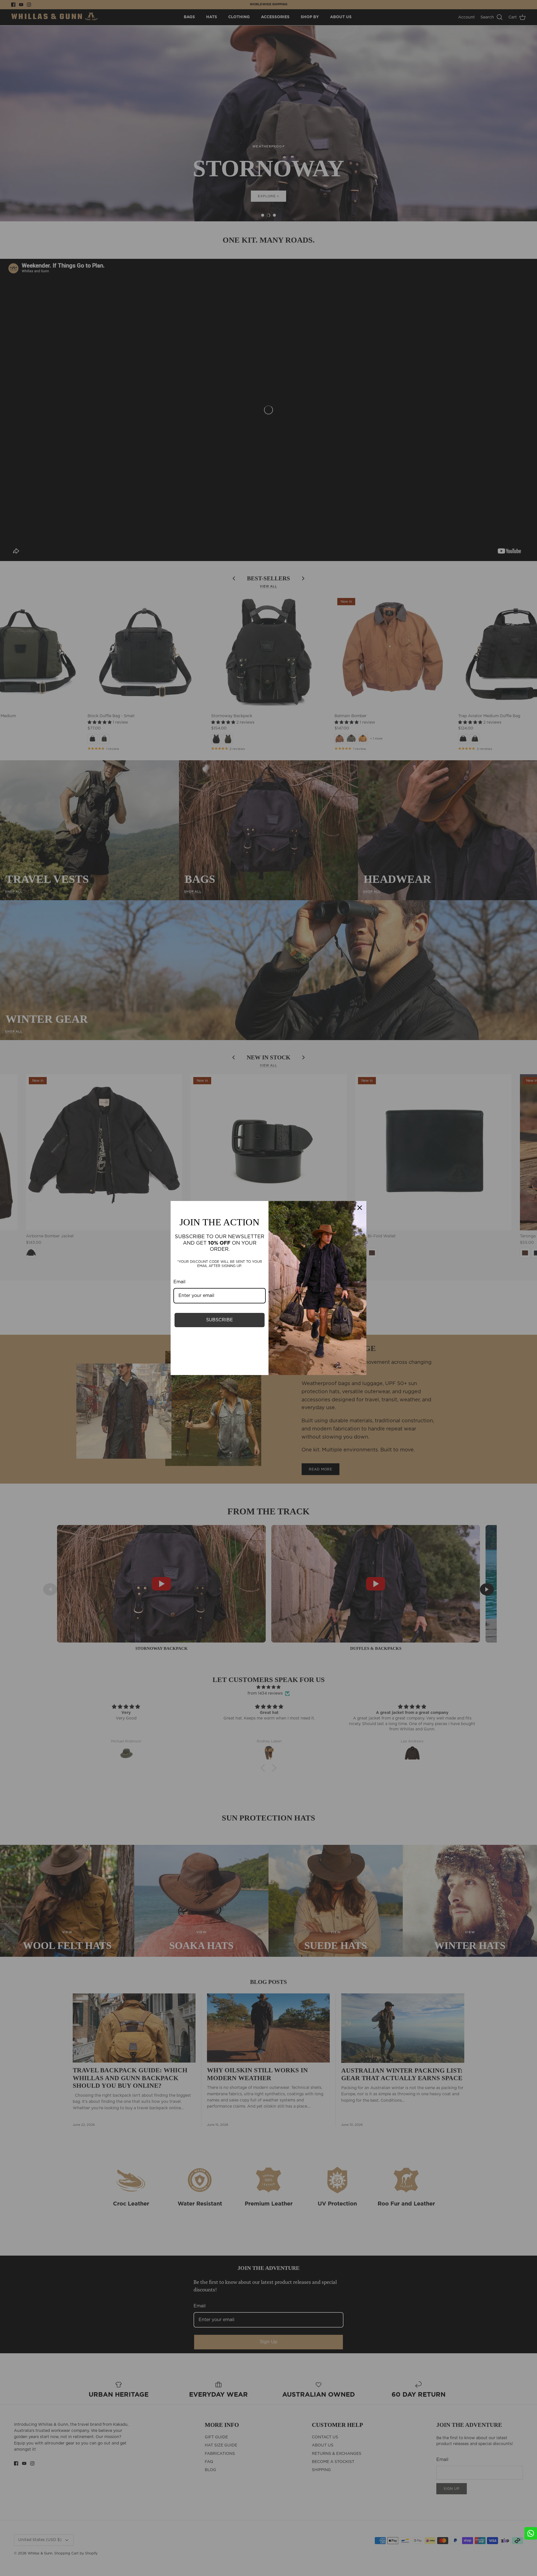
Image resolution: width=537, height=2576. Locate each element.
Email (179, 1282)
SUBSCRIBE (220, 1320)
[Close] (360, 1208)
